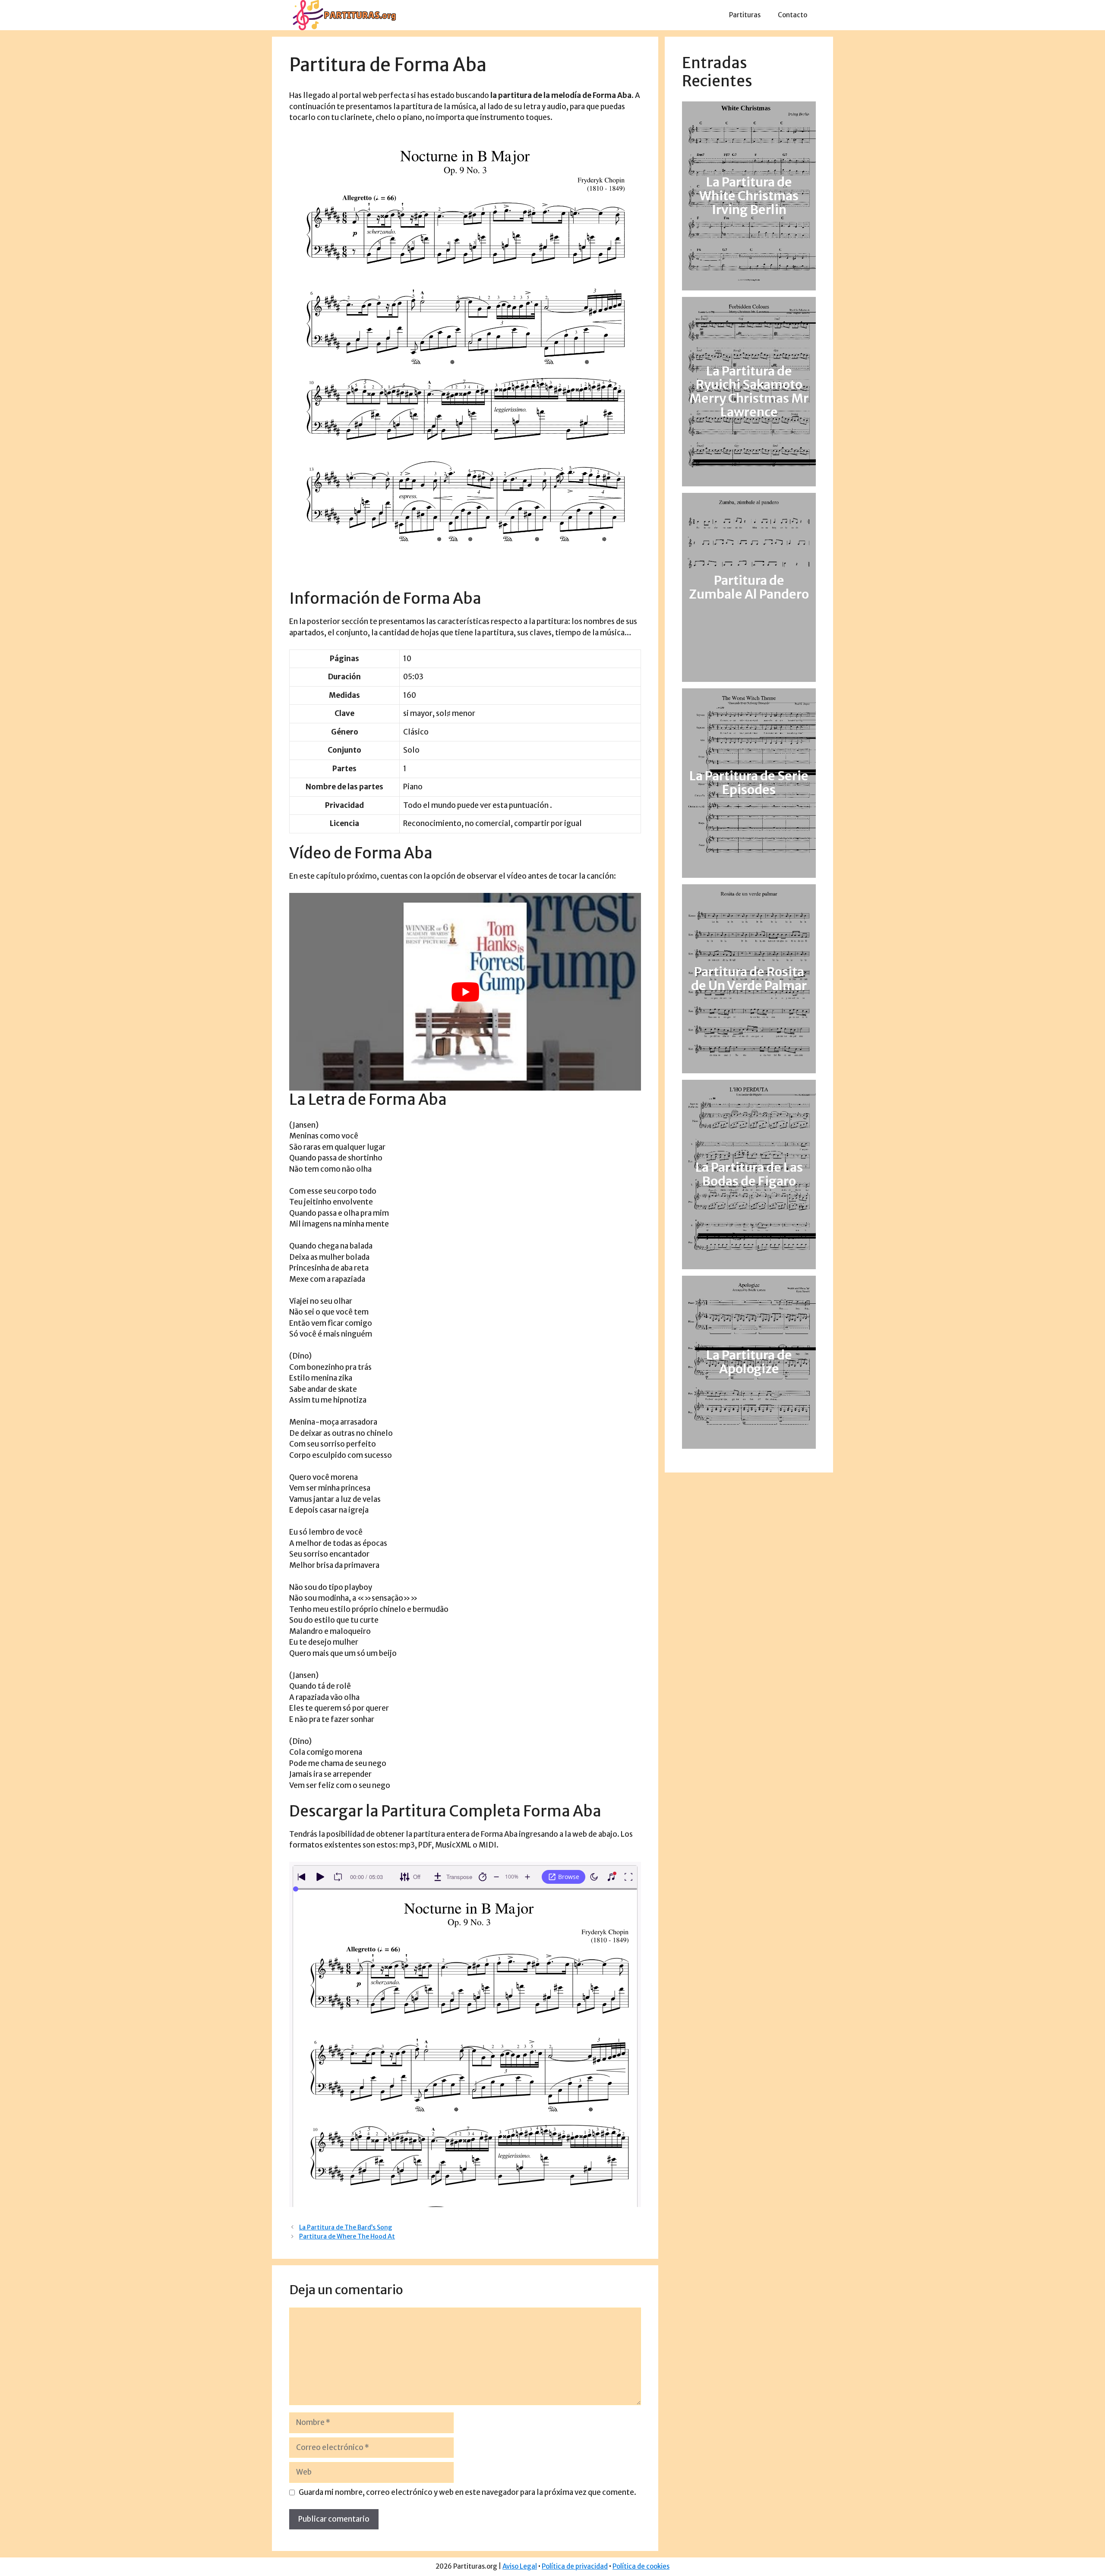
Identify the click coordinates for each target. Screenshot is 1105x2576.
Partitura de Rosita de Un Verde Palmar (749, 979)
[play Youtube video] (465, 992)
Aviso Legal (520, 2566)
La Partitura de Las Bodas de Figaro (749, 1174)
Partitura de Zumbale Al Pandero (749, 587)
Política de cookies (641, 2566)
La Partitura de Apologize (749, 1362)
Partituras (745, 15)
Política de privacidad (575, 2566)
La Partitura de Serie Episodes (749, 783)
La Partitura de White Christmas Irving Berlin (749, 196)
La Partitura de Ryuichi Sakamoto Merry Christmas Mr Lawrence (749, 392)
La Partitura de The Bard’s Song (346, 2227)
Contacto (792, 15)
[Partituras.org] (343, 15)
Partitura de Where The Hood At (347, 2236)
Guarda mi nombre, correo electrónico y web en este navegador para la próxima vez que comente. (467, 2492)
